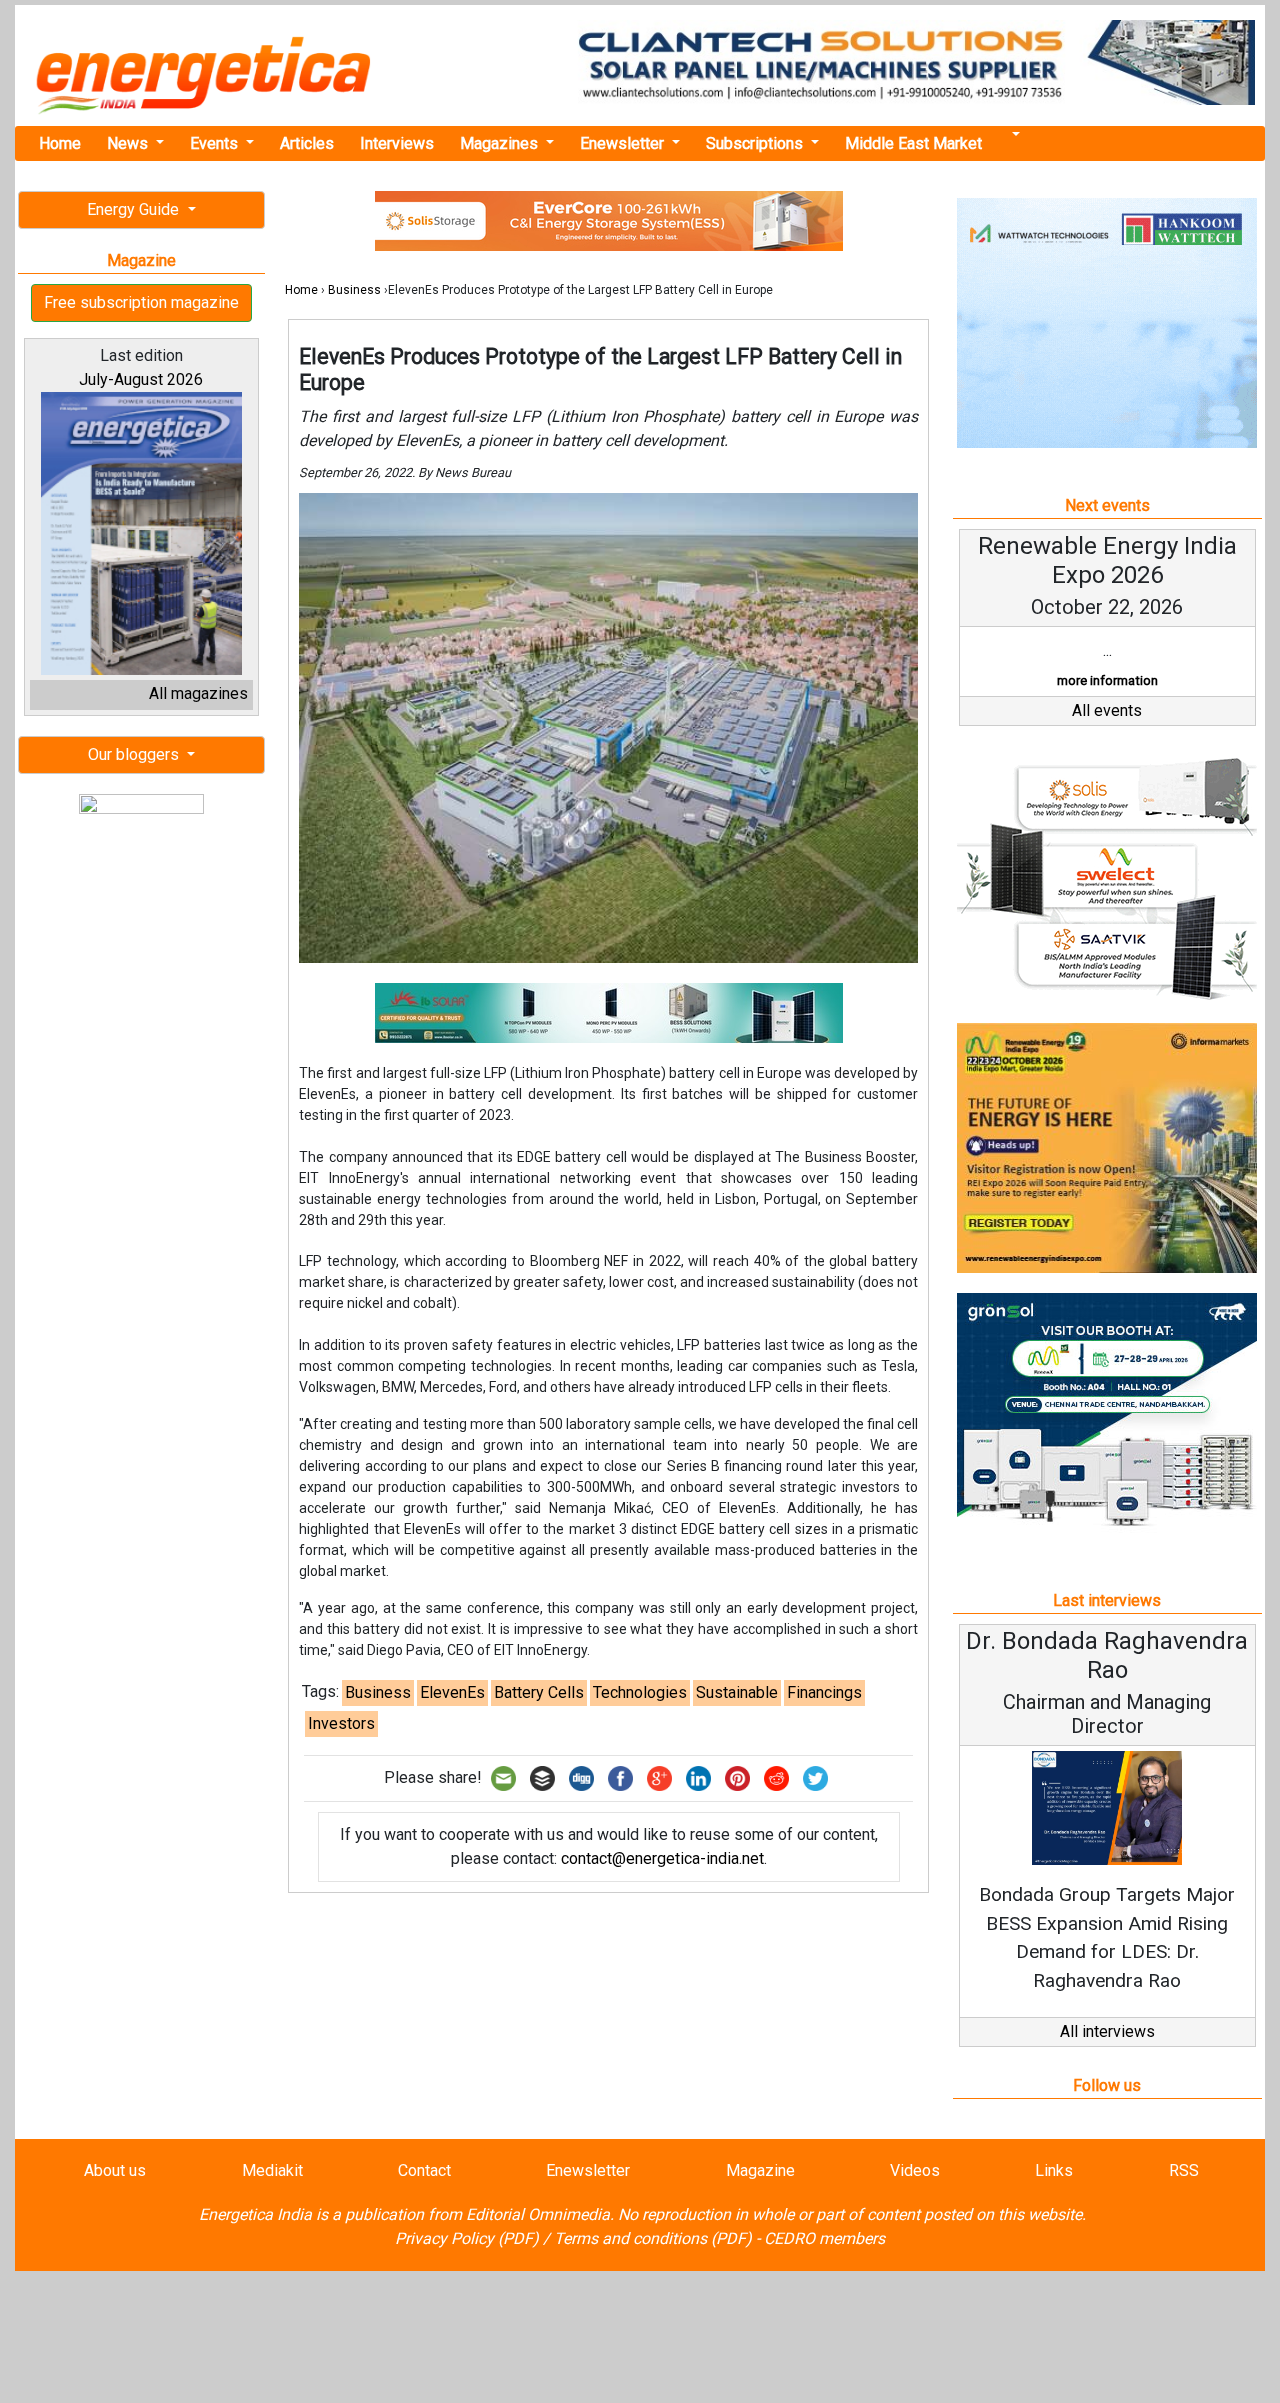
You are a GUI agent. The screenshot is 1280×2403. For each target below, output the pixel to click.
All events (1107, 710)
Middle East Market (913, 143)
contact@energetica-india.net (662, 1858)
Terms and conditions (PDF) (653, 2238)
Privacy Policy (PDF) (467, 2238)
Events (216, 143)
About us (115, 2170)
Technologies (640, 1692)
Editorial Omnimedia (538, 2214)
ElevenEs (452, 1692)
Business (354, 290)
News (129, 143)
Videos (915, 2170)
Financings (824, 1692)
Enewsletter (624, 143)
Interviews (397, 143)
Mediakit (272, 2170)
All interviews (1107, 2031)
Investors (341, 1723)
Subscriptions (756, 143)
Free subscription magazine (141, 302)
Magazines (501, 143)
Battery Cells (539, 1692)
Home (60, 143)
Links (1054, 2170)
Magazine (760, 2170)
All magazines (198, 693)
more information (1107, 680)
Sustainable (737, 1692)
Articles (307, 143)
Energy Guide (135, 209)
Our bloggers (135, 754)
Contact (424, 2170)
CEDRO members (824, 2238)
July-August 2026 (141, 379)
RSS (1184, 2170)
